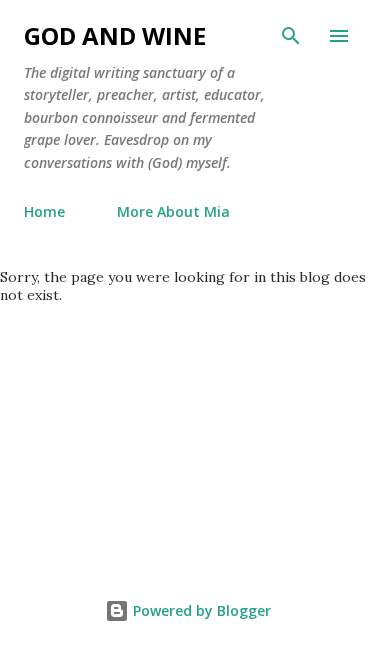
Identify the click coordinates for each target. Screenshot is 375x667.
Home (44, 211)
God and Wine (115, 35)
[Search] (291, 36)
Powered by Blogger (200, 610)
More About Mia (173, 211)
